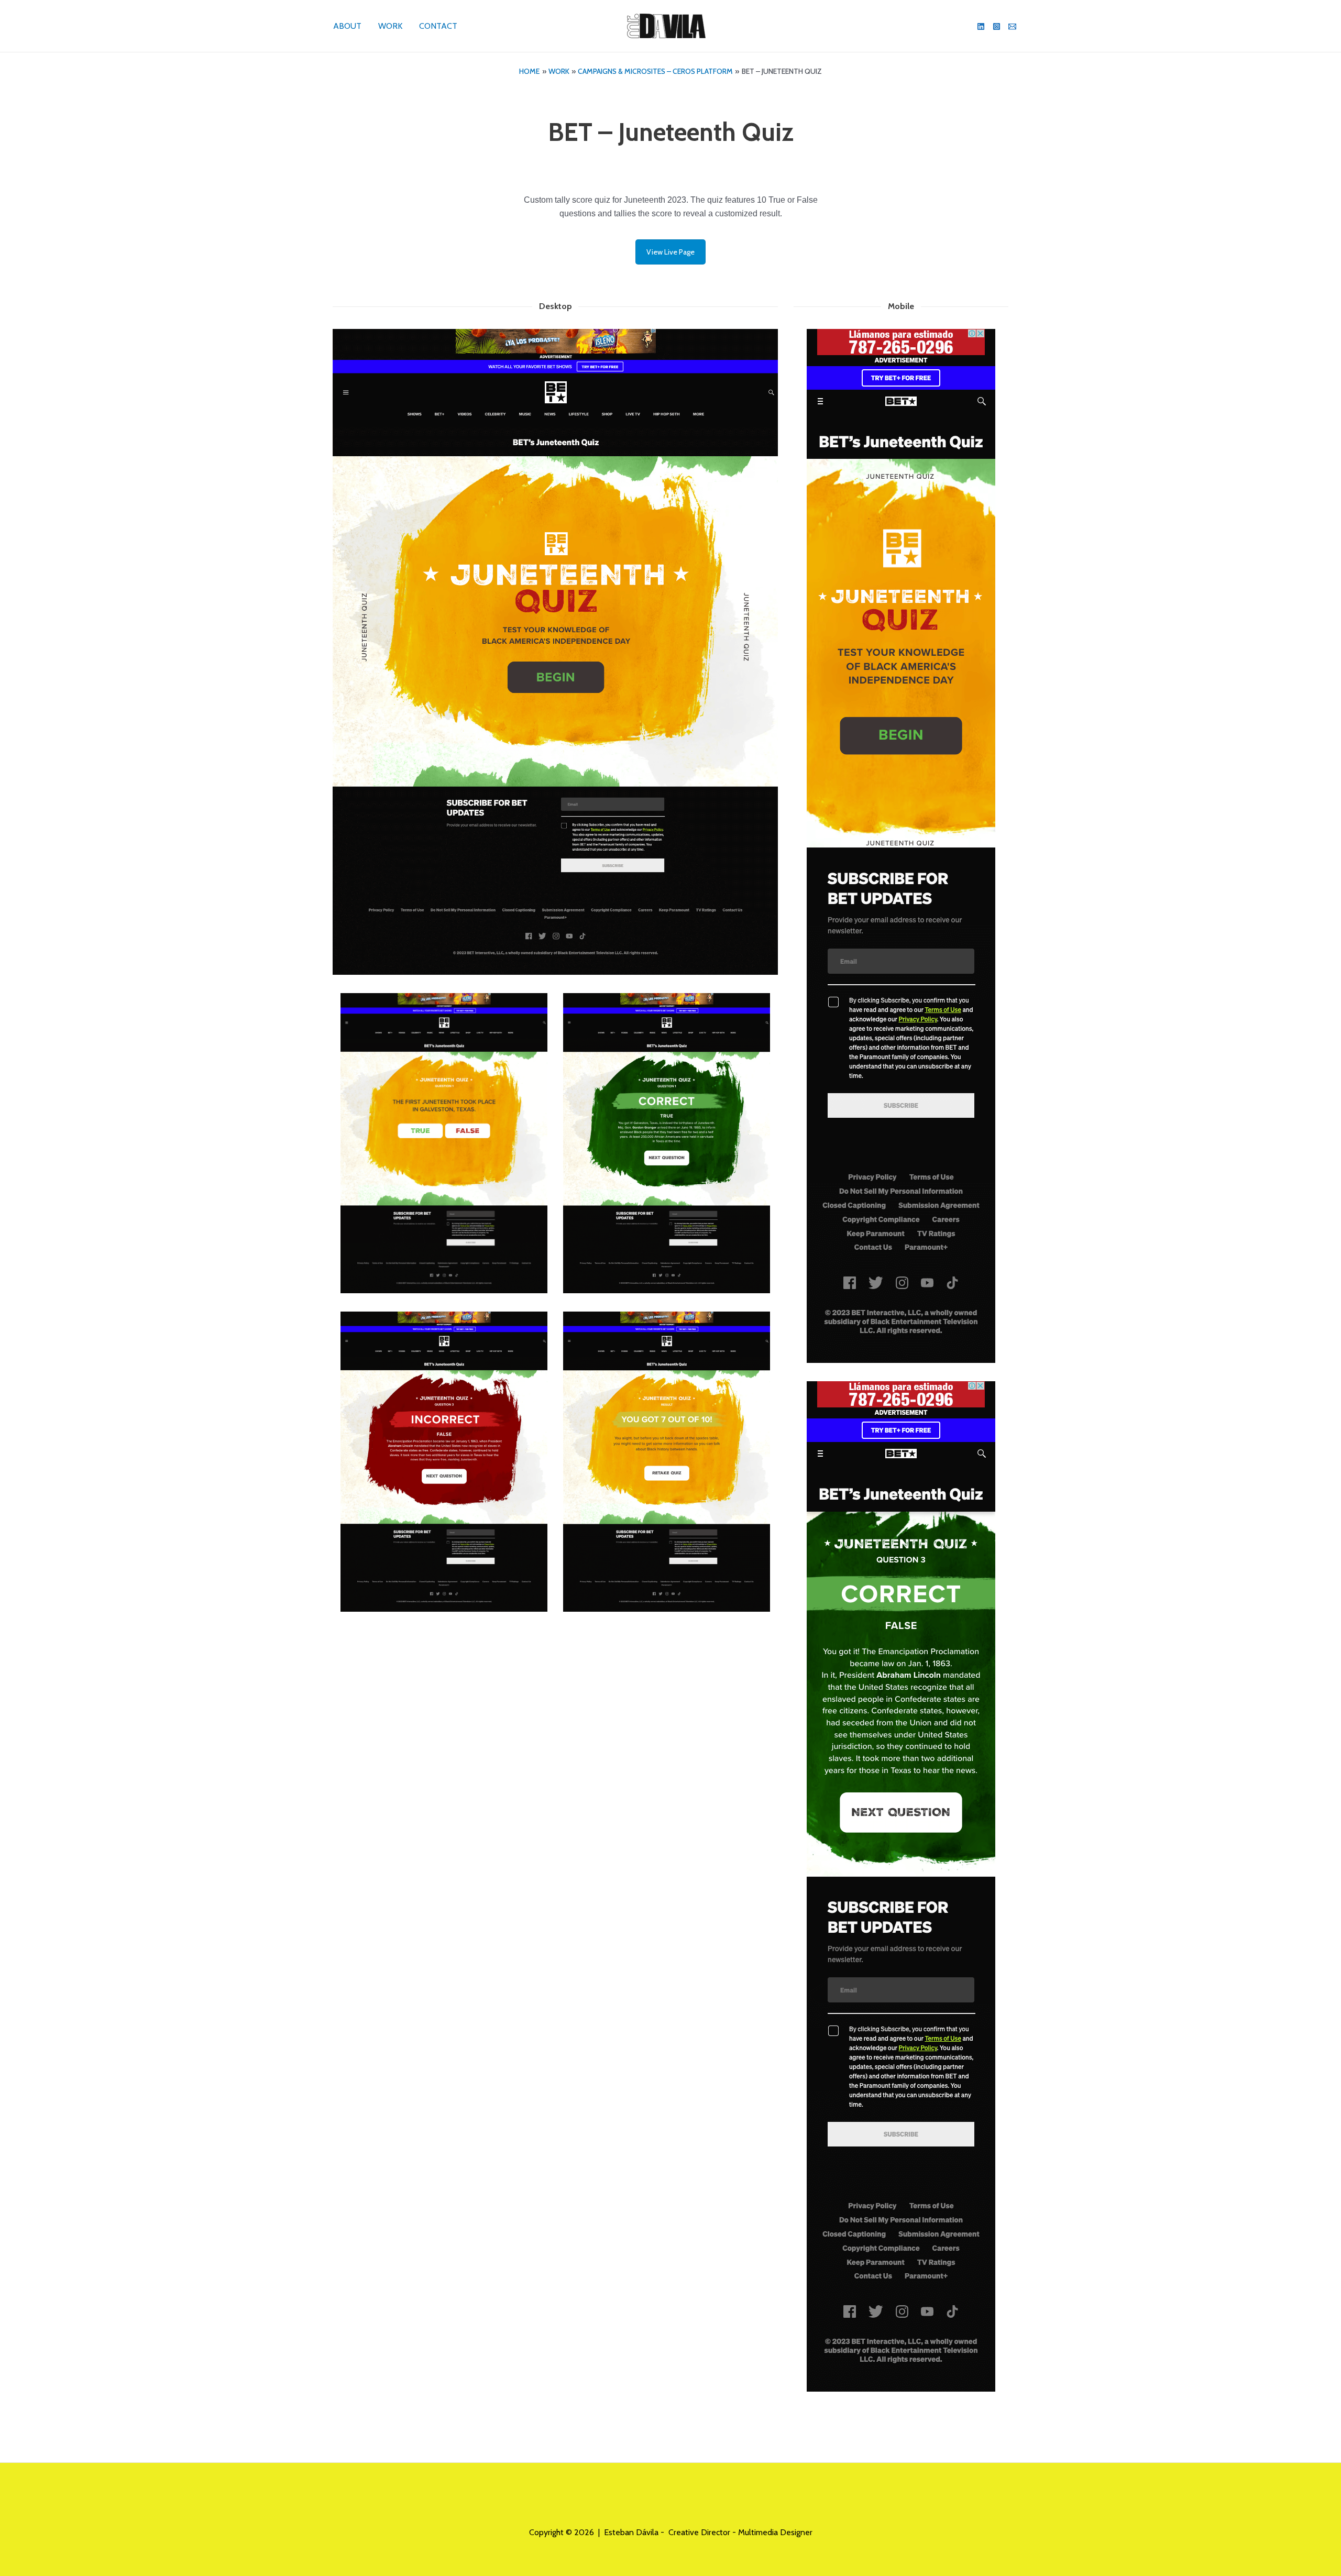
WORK (390, 26)
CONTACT (438, 26)
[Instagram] (997, 26)
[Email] (1012, 26)
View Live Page (670, 252)
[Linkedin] (981, 26)
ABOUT (347, 26)
